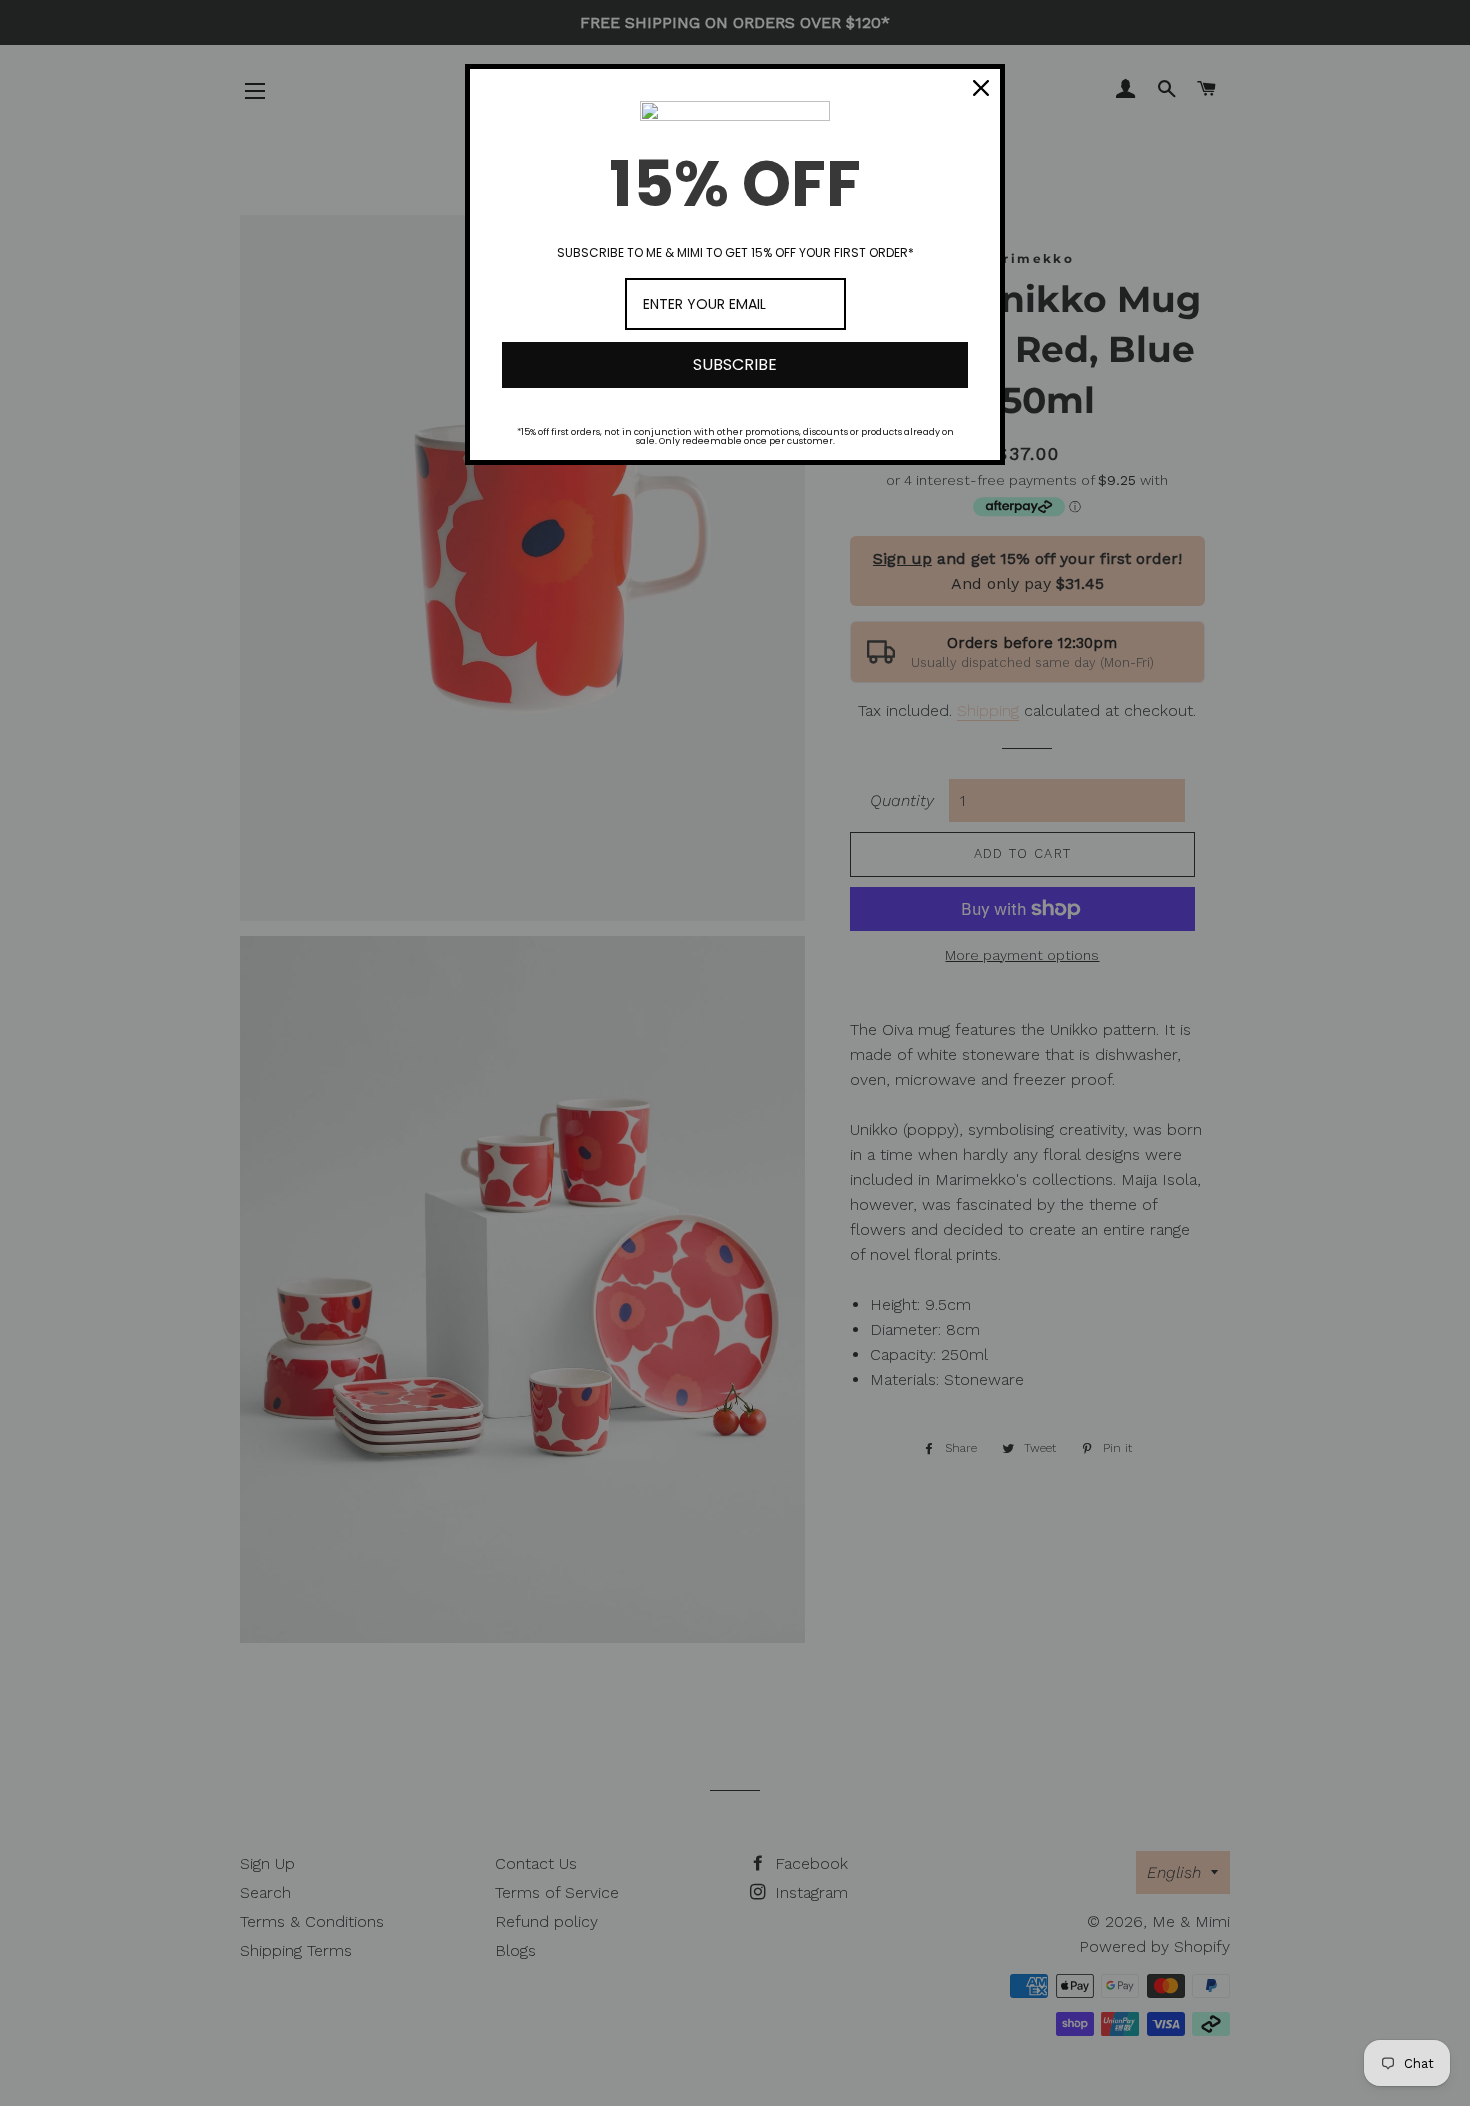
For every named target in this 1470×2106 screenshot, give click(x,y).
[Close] (981, 88)
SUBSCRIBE (735, 364)
